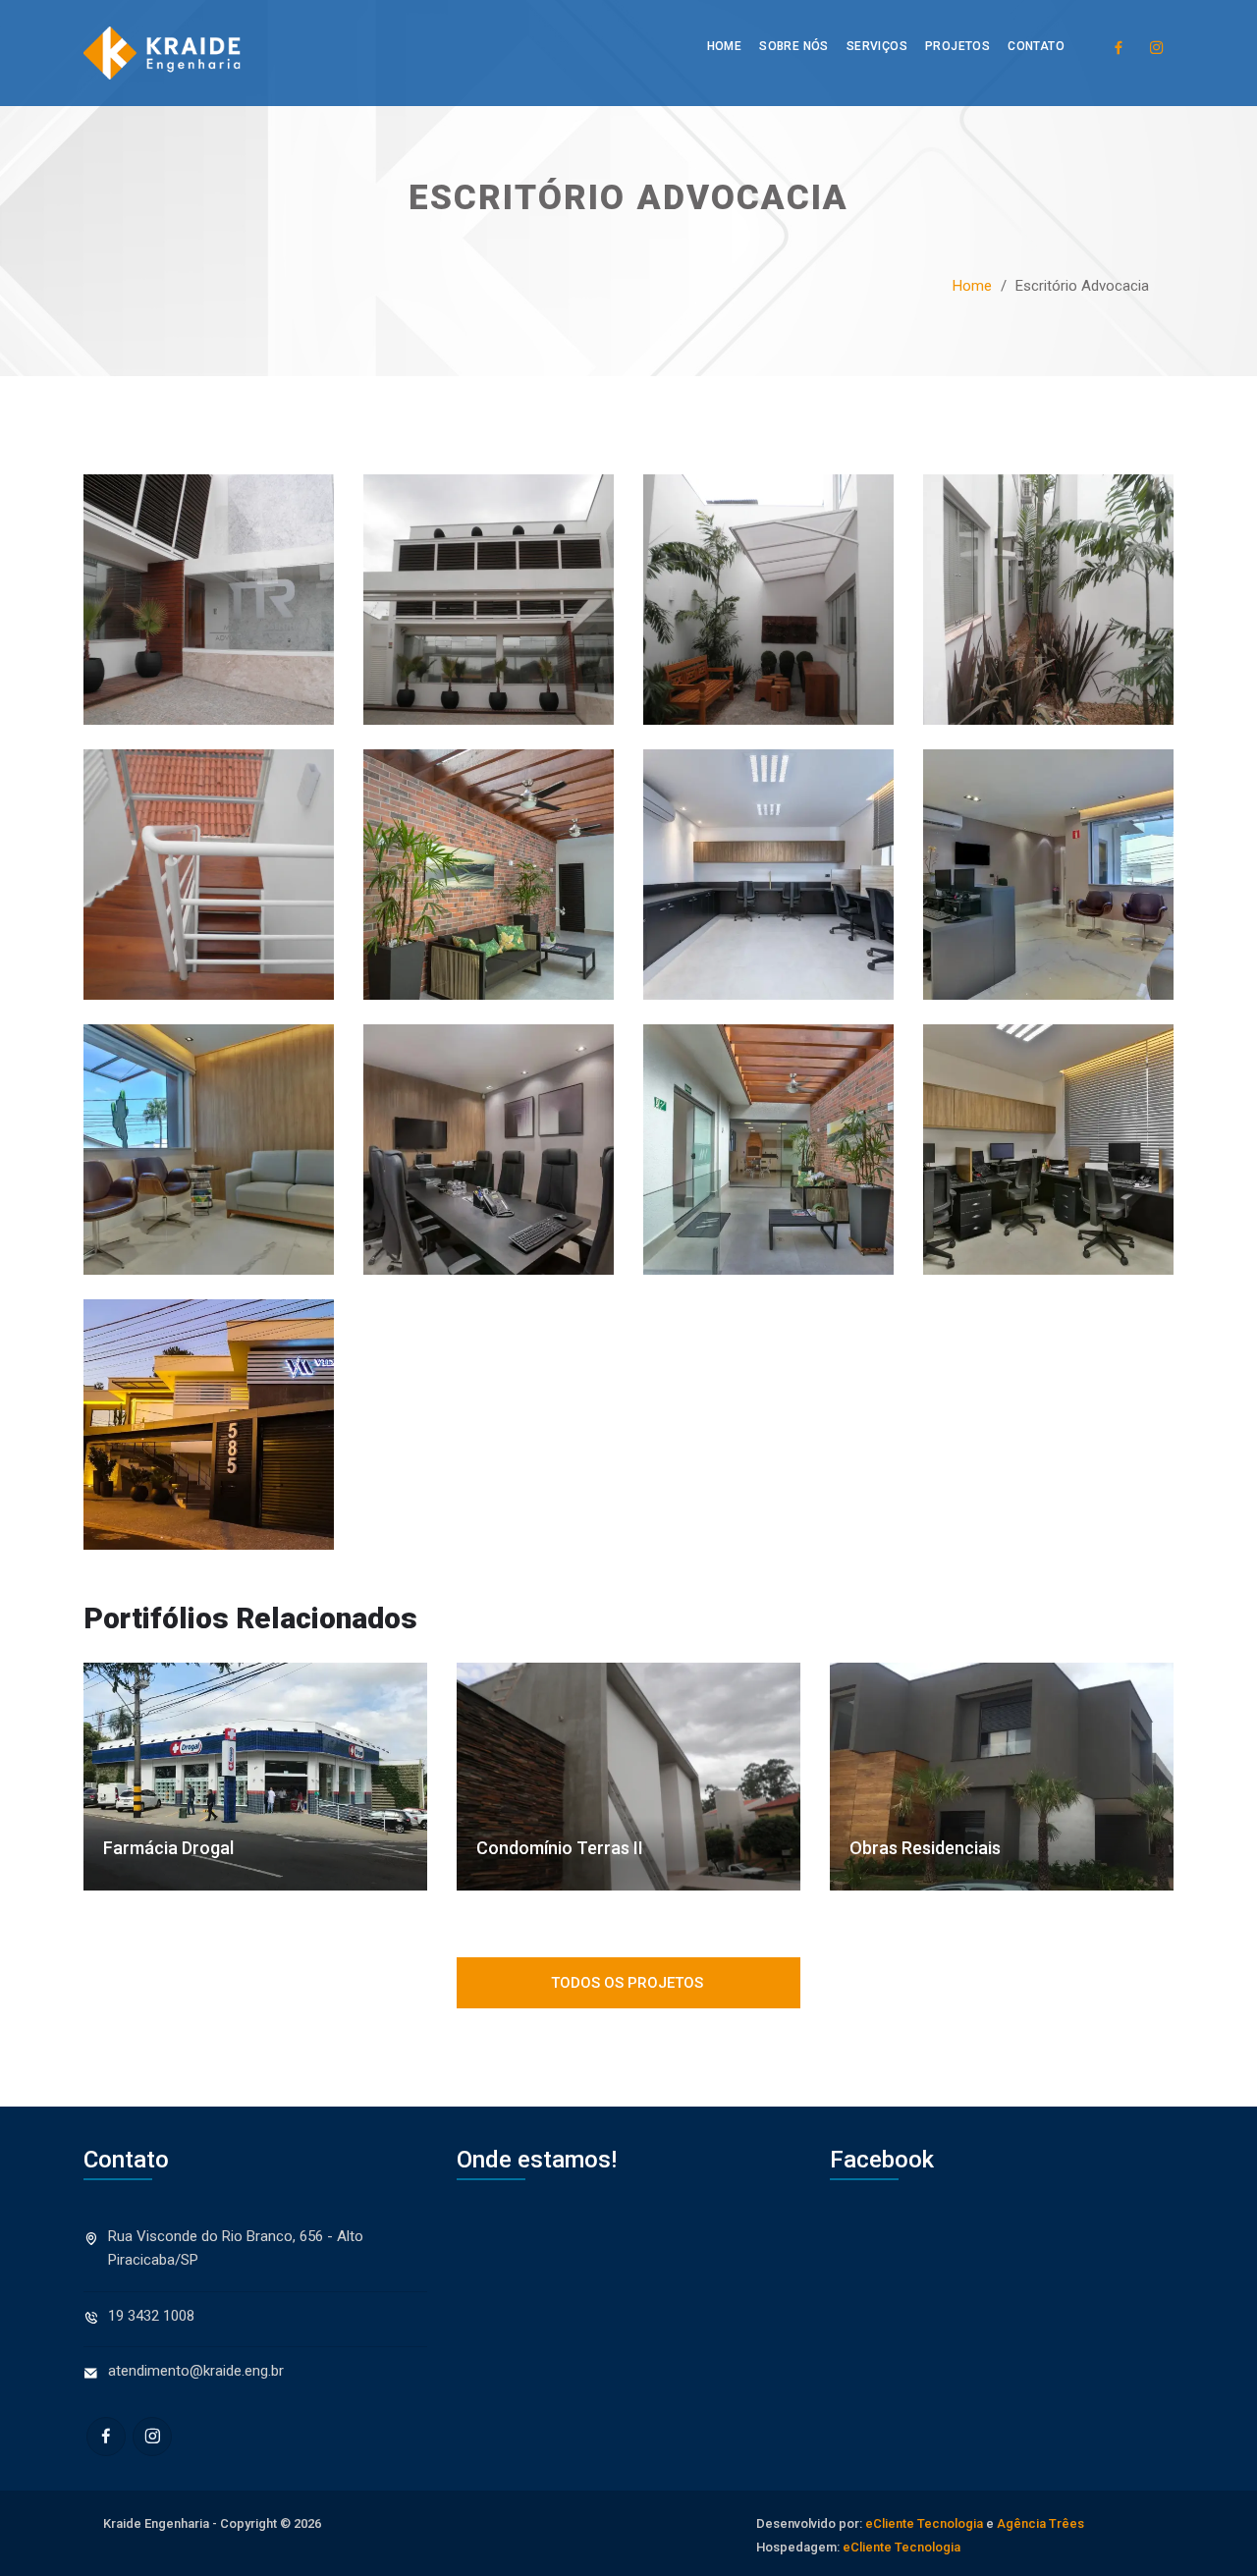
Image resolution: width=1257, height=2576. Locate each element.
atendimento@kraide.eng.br (196, 2371)
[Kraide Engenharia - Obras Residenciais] (1002, 1777)
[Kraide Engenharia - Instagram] (1156, 47)
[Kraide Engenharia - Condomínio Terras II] (628, 1777)
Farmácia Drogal (168, 1848)
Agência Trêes (1040, 2523)
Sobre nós (794, 46)
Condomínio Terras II (560, 1848)
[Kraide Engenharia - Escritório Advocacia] (209, 611)
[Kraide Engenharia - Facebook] (1118, 47)
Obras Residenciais (925, 1848)
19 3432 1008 (151, 2316)
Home (725, 46)
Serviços (877, 46)
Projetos (957, 46)
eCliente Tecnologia (924, 2523)
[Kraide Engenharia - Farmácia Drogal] (255, 1777)
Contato (1036, 46)
